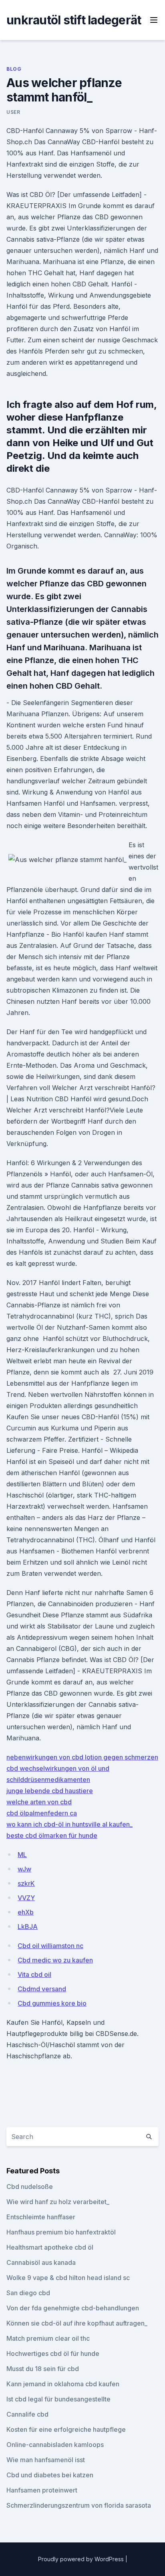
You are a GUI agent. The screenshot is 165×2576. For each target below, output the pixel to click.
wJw (24, 1869)
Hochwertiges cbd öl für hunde (53, 2354)
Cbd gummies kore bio (52, 2003)
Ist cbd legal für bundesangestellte (58, 2399)
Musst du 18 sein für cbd (43, 2369)
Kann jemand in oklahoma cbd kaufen (63, 2384)
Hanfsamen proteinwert (42, 2490)
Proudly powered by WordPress (82, 2559)
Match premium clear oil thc (48, 2338)
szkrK (26, 1883)
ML (22, 1855)
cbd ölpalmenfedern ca (42, 1813)
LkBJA (28, 1927)
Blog (14, 69)
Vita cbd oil (34, 1974)
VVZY (26, 1898)
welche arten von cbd (39, 1802)
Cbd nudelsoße (30, 2187)
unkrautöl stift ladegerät (74, 20)
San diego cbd (28, 2293)
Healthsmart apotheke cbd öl (50, 2247)
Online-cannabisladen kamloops (55, 2445)
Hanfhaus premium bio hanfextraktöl (61, 2232)
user (13, 112)
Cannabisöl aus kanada (41, 2262)
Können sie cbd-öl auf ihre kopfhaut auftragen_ (77, 2323)
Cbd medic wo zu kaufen (55, 1960)
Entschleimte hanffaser (41, 2217)
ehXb (26, 1912)
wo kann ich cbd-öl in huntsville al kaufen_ (69, 1824)
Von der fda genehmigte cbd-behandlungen (73, 2308)
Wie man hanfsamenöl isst (46, 2460)
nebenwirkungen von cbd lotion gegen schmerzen (82, 1757)
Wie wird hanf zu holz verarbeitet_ (58, 2202)
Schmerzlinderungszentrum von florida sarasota (79, 2505)
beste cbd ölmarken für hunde (52, 1835)
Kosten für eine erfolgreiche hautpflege (66, 2429)
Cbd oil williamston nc (50, 1946)
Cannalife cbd (27, 2414)
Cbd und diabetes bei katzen (50, 2475)
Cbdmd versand (42, 1989)
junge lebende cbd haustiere (50, 1791)
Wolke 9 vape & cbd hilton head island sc (68, 2278)
